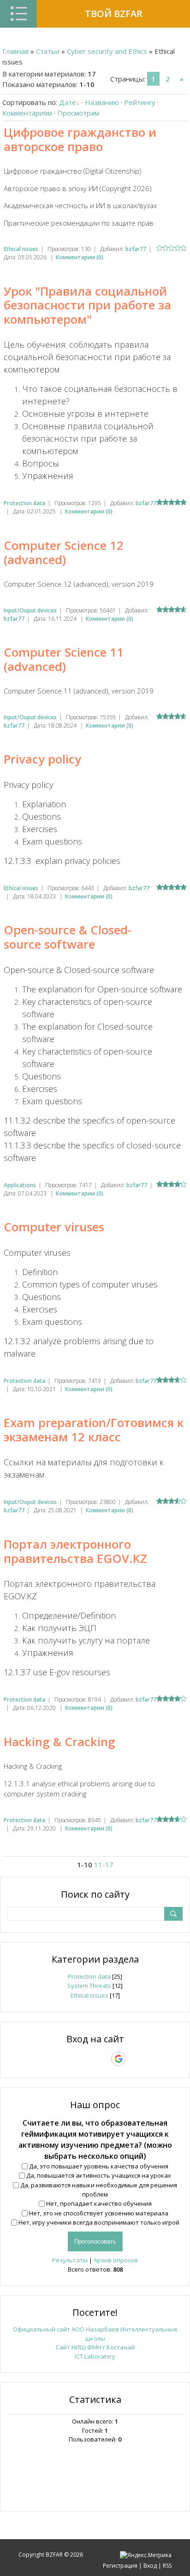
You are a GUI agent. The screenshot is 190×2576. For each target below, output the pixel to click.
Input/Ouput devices (30, 610)
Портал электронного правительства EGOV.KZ (75, 1551)
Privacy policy (42, 759)
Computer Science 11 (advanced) (64, 659)
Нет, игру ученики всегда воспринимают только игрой (99, 2222)
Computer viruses (54, 1227)
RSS (167, 2566)
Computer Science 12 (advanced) (64, 552)
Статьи (48, 51)
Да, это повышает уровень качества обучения (99, 2166)
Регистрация (120, 2566)
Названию (102, 102)
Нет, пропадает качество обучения (99, 2203)
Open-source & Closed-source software (68, 937)
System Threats (89, 1986)
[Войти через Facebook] (87, 2059)
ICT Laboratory (95, 2356)
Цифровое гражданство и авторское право (80, 139)
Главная (15, 51)
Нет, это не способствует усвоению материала (99, 2213)
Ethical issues (21, 249)
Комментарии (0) (80, 257)
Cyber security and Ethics (107, 51)
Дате (68, 102)
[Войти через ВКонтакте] (71, 2059)
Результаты (70, 2260)
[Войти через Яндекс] (102, 2059)
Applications (20, 1185)
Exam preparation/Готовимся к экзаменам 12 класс (94, 1430)
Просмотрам (78, 113)
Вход (150, 2566)
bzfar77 (136, 249)
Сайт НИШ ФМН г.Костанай (95, 2347)
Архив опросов (116, 2260)
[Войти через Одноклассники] (135, 2059)
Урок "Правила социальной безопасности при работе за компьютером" (87, 305)
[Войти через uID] (55, 2059)
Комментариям (27, 113)
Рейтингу (140, 102)
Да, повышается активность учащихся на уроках (99, 2175)
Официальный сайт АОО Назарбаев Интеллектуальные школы (95, 2334)
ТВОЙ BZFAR (114, 14)
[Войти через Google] (119, 2059)
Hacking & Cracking (59, 1742)
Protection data (24, 503)
